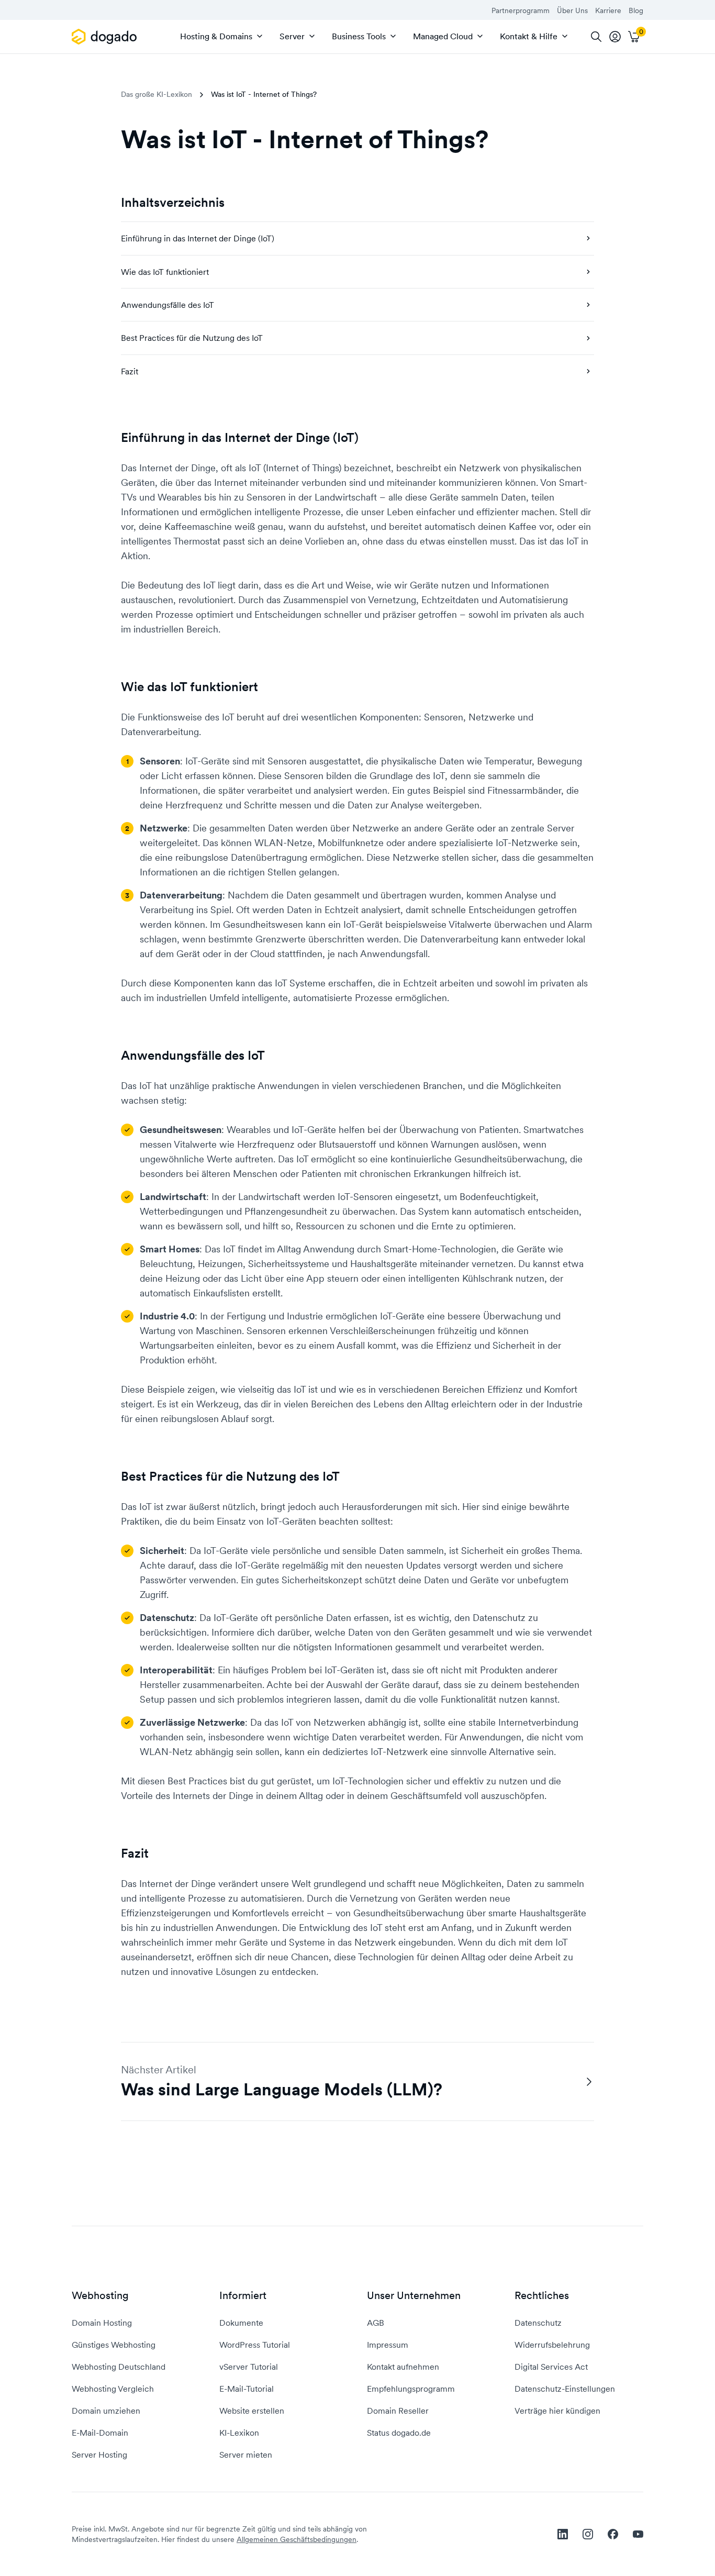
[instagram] (588, 2534)
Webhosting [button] (100, 2296)
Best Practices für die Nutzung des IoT (192, 338)
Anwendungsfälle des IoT (167, 305)
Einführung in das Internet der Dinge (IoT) (198, 238)
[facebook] (613, 2534)
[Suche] (596, 37)
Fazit (130, 371)
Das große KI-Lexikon (157, 94)
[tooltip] (615, 37)
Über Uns (572, 10)
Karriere (608, 10)
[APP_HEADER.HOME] (106, 37)
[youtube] (638, 2534)
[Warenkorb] (634, 37)
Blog (636, 10)
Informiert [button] (243, 2296)
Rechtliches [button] (542, 2296)
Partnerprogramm (521, 10)
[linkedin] (563, 2534)
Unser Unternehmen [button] (414, 2296)
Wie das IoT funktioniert (165, 272)
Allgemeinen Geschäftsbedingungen (297, 2539)
